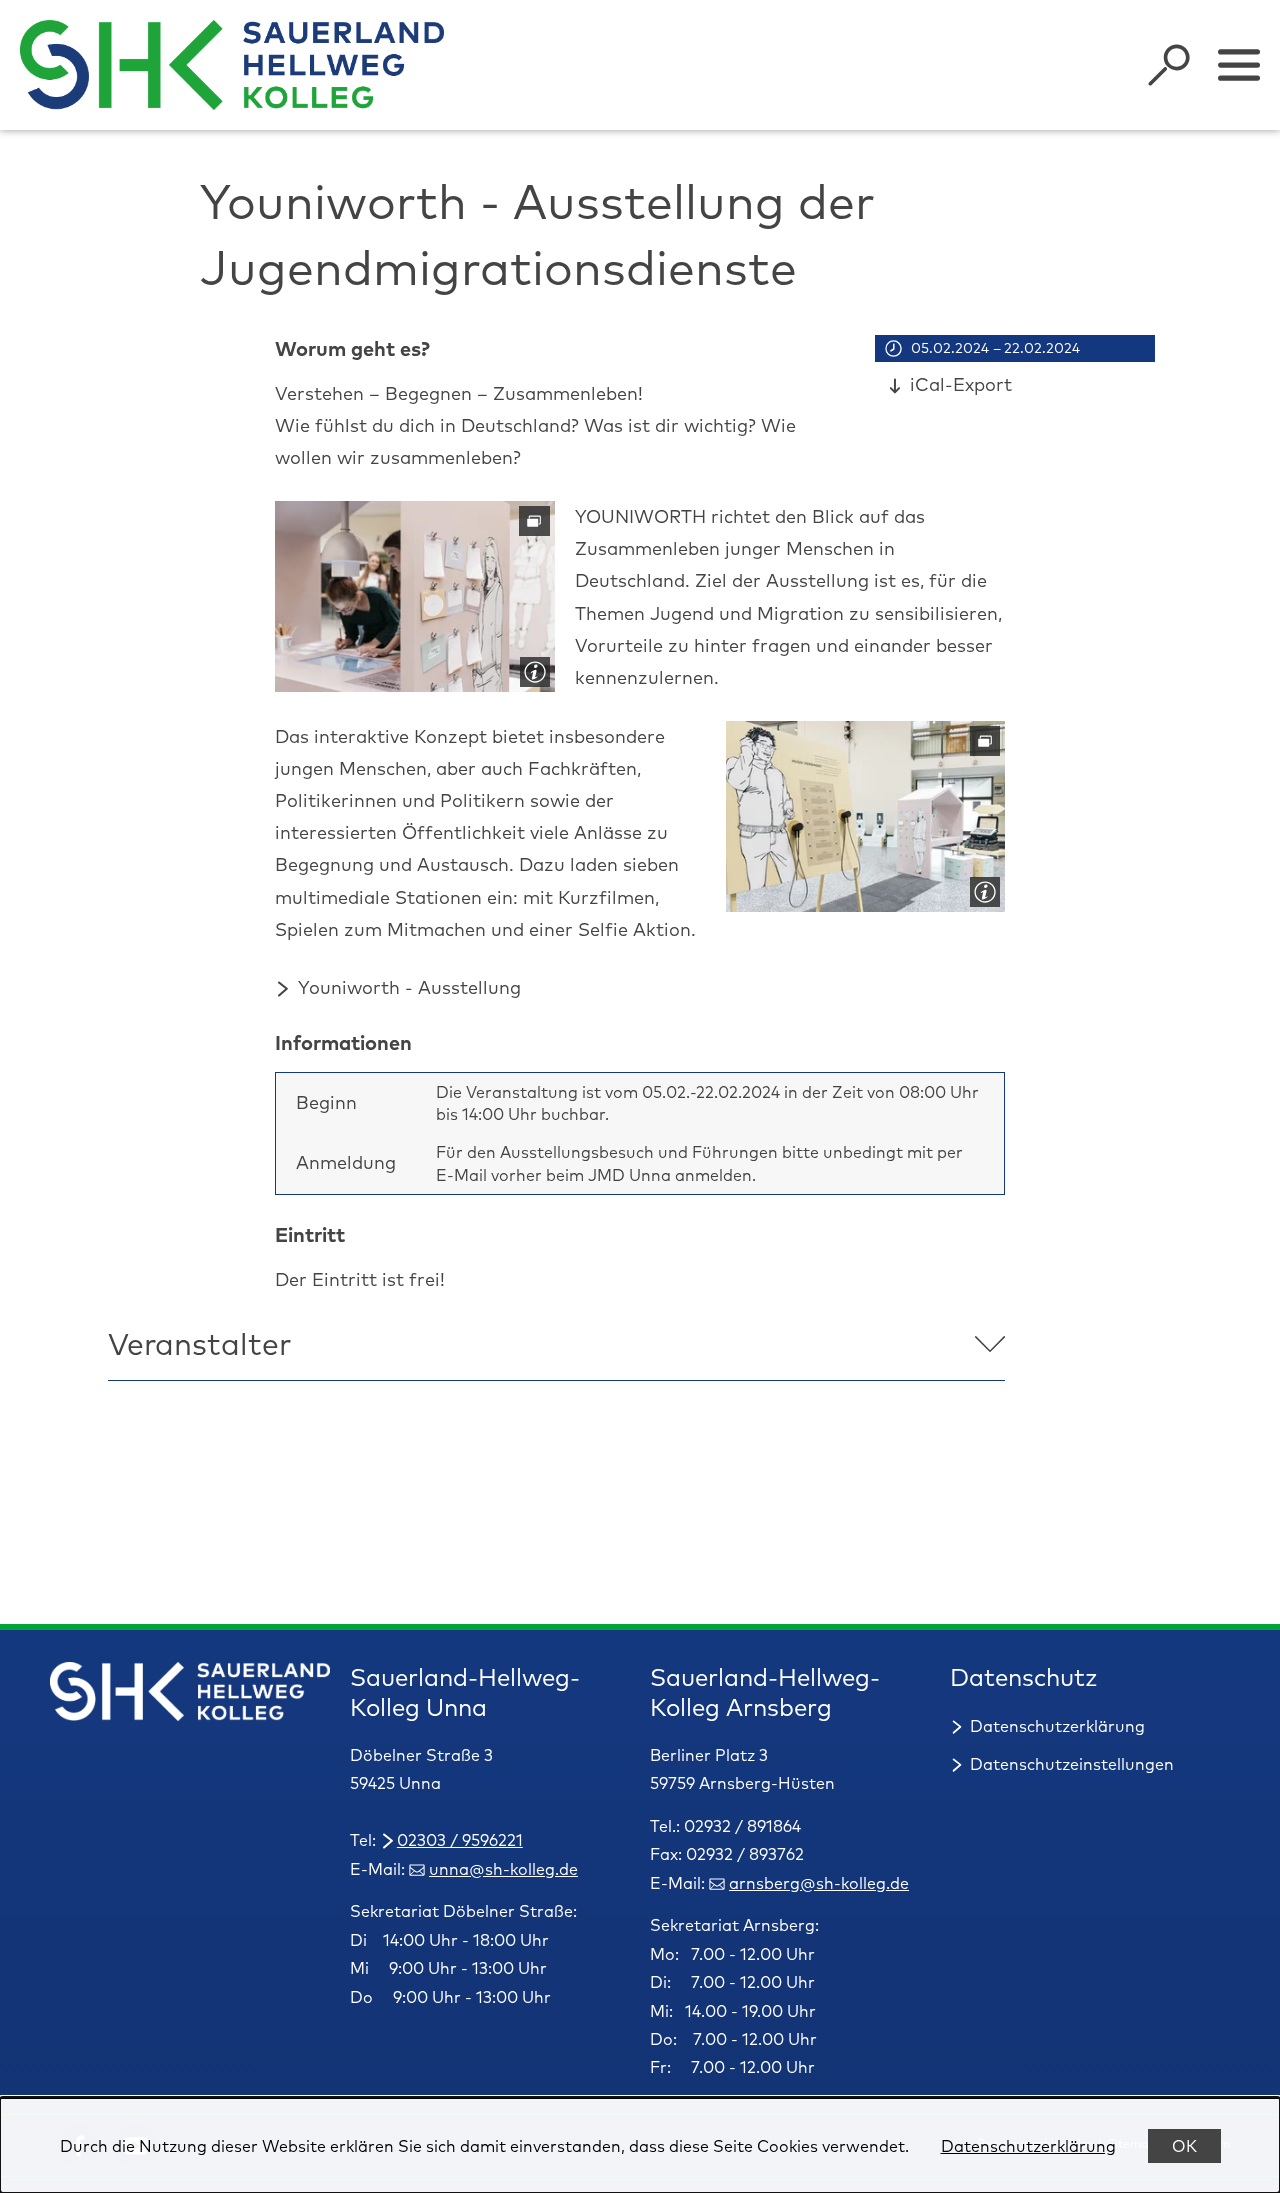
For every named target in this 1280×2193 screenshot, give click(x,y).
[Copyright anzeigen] (531, 668)
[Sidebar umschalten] (1239, 65)
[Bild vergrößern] (415, 596)
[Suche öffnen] (1169, 65)
